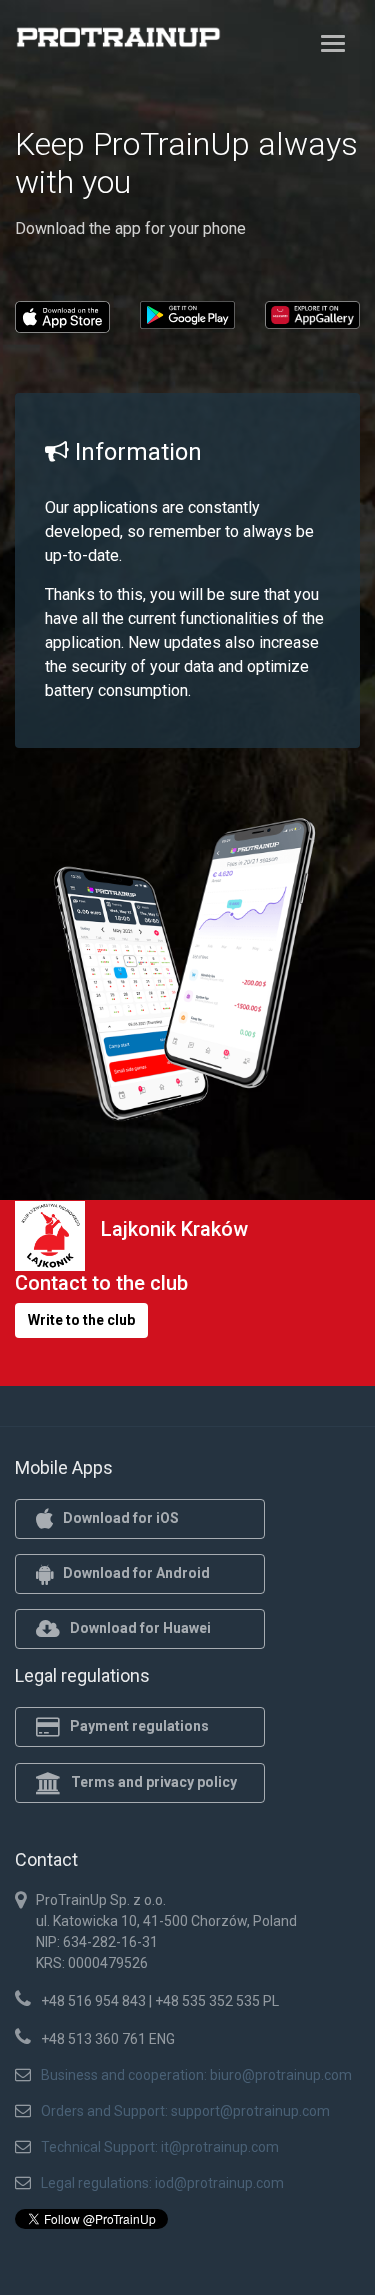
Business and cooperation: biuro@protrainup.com (196, 2075)
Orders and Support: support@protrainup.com (185, 2111)
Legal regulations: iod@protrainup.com (162, 2183)
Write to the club (81, 1320)
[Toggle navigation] (333, 43)
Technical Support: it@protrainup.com (160, 2147)
